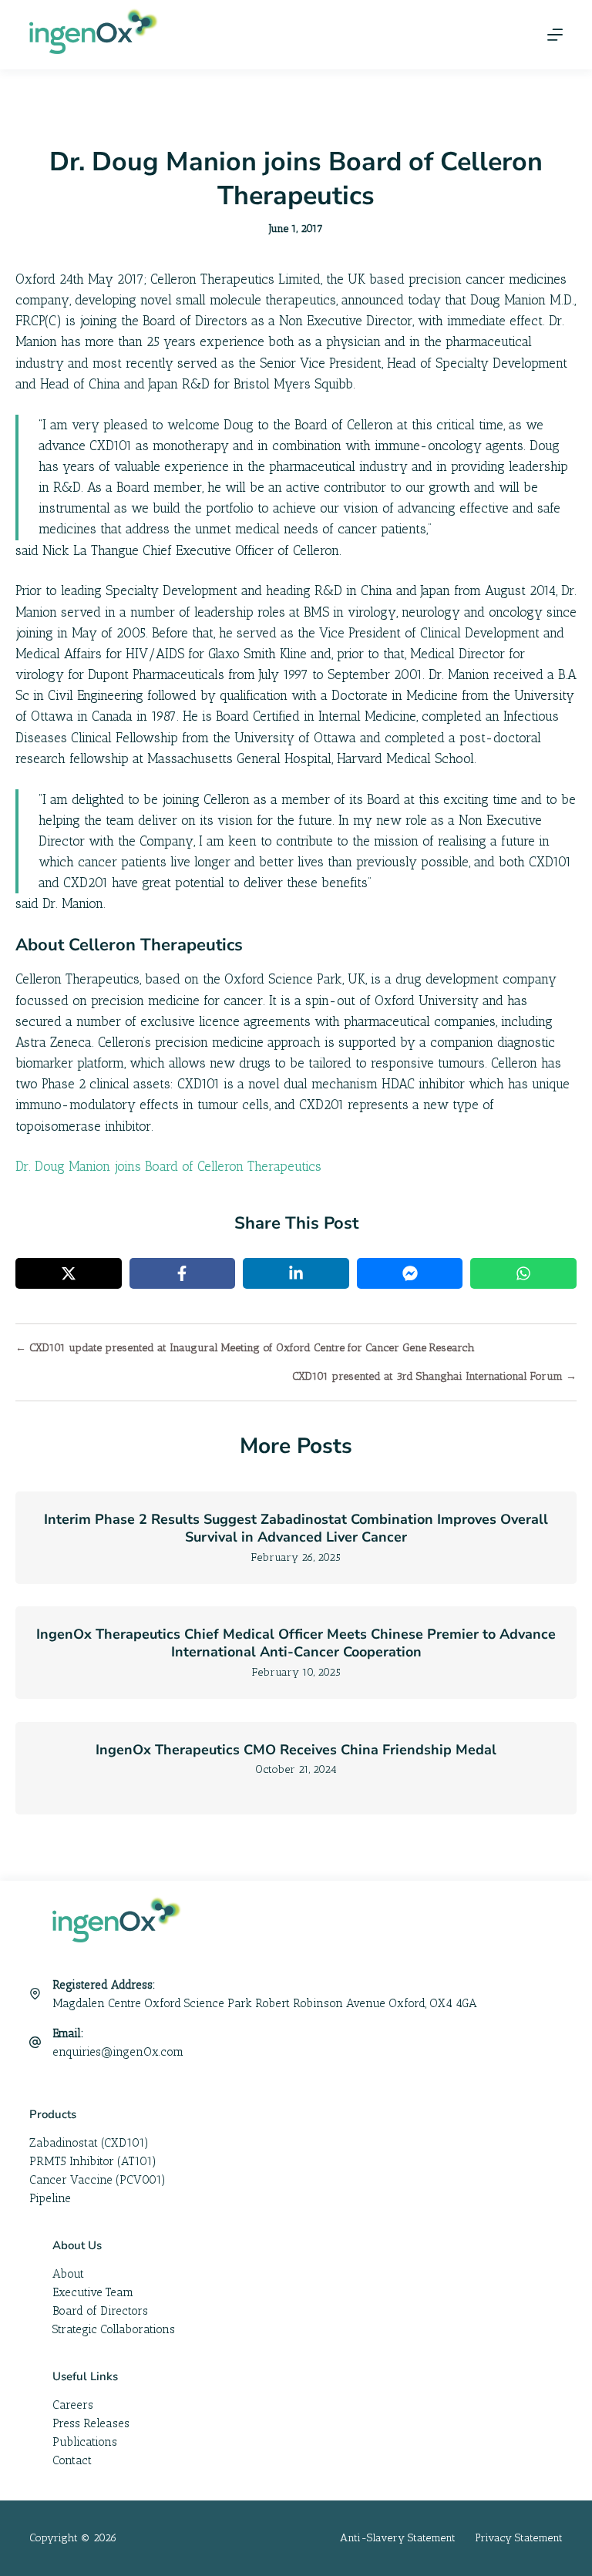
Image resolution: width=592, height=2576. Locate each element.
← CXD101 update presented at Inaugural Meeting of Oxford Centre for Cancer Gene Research (245, 1348)
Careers (73, 2405)
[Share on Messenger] (410, 1273)
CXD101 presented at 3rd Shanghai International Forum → (434, 1376)
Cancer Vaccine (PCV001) (98, 2180)
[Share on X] (69, 1273)
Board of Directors (100, 2311)
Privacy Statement (519, 2538)
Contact (72, 2460)
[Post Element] (296, 1538)
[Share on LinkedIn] (296, 1273)
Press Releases (91, 2423)
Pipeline (50, 2198)
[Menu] (555, 35)
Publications (85, 2442)
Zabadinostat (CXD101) (89, 2143)
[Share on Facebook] (183, 1273)
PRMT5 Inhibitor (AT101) (93, 2161)
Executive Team (93, 2292)
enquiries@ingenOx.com (118, 2052)
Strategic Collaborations (114, 2329)
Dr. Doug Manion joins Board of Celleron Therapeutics (168, 1166)
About (68, 2274)
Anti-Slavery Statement (398, 2538)
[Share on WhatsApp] (523, 1273)
